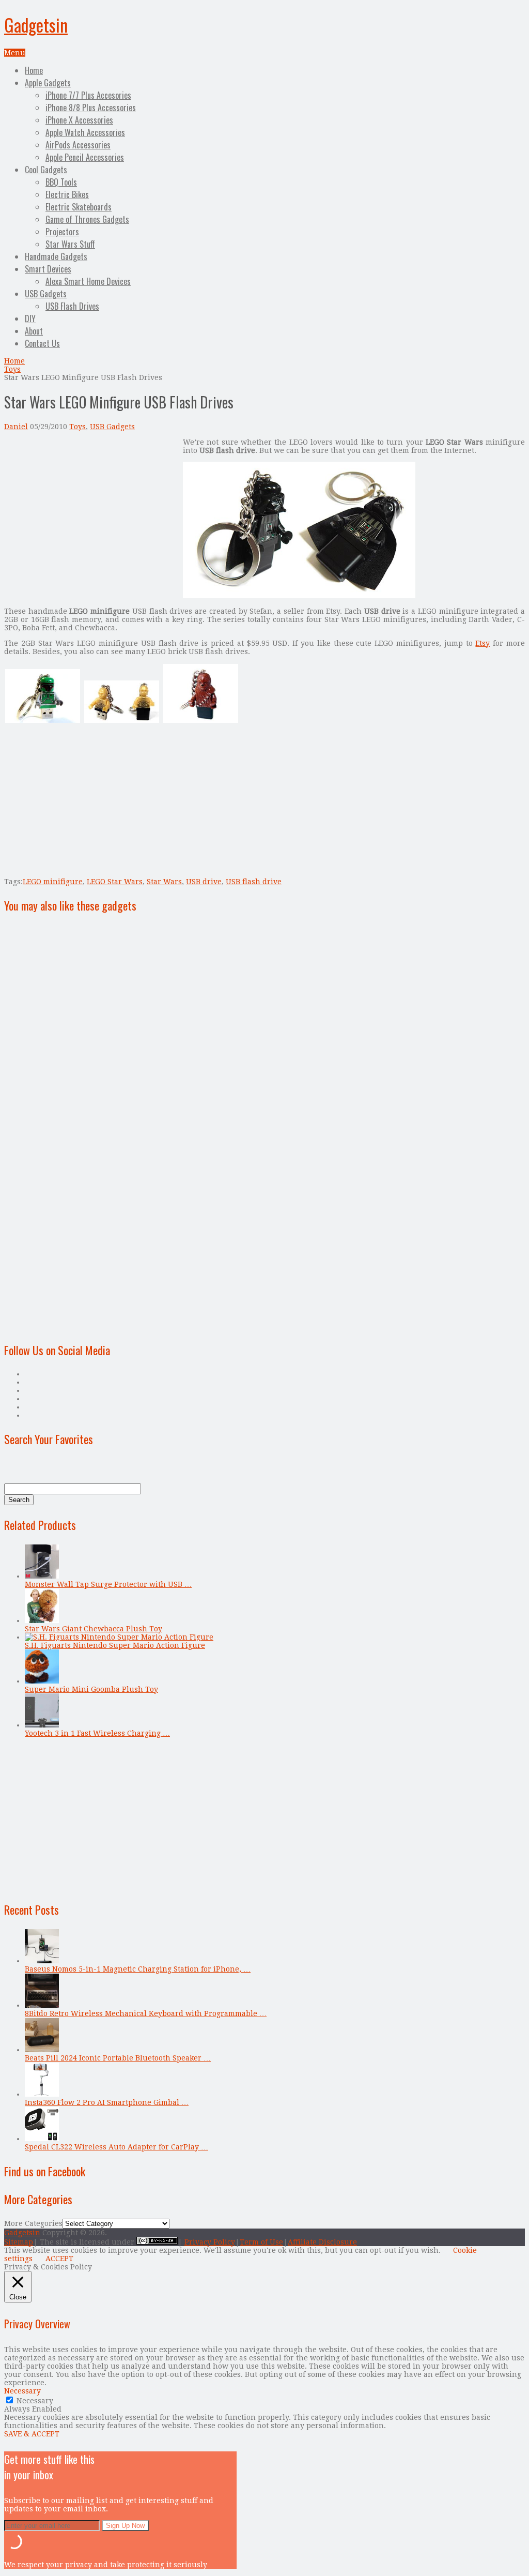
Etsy (483, 643)
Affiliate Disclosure (322, 2242)
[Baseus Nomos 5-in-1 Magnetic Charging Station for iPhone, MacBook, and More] (42, 1961)
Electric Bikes (67, 194)
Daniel (16, 427)
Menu (15, 53)
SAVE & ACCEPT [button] (32, 2434)
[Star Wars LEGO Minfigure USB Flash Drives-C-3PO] (122, 721)
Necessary (35, 2401)
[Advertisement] (91, 510)
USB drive (204, 882)
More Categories (33, 2223)
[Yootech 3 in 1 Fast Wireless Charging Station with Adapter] (42, 1725)
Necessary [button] (22, 2391)
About (34, 331)
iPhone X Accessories (79, 120)
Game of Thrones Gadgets (87, 219)
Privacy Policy (210, 2242)
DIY (30, 319)
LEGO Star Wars (115, 882)
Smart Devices (48, 269)
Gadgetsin (36, 25)
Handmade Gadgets (56, 256)
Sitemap (19, 2242)
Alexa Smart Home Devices (88, 281)
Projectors (62, 232)
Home (34, 70)
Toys (12, 369)
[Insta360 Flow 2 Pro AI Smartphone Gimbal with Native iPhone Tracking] (42, 2094)
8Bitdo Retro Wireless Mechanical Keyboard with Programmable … (146, 2013)
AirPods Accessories (78, 145)
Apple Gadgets (48, 83)
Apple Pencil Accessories (85, 157)
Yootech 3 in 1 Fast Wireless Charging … (97, 1733)
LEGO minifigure (53, 882)
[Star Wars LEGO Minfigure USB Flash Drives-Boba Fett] (43, 721)
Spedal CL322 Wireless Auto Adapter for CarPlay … (116, 2147)
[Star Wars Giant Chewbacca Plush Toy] (42, 1620)
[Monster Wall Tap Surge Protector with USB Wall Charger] (42, 1576)
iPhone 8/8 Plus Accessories (91, 108)
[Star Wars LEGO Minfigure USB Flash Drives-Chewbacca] (201, 721)
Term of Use (261, 2242)
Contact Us (42, 343)
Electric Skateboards (79, 207)
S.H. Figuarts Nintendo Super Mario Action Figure (115, 1645)
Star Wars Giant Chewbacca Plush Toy (94, 1629)
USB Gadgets (46, 294)
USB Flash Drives (72, 306)
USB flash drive (254, 882)
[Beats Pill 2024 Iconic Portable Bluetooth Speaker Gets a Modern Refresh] (42, 2050)
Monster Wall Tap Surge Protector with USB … (108, 1584)
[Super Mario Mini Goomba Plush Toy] (42, 1681)
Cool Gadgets (46, 170)
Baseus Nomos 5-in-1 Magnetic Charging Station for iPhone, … (138, 1969)
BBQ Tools (61, 182)
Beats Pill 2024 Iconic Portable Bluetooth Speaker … (118, 2058)
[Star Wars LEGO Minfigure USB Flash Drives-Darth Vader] (299, 596)
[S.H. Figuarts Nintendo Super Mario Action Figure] (119, 1637)
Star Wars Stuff (70, 244)
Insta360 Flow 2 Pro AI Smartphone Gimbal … (107, 2102)
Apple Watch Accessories (85, 132)
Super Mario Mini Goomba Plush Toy (91, 1689)
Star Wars (164, 882)
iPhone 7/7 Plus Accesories (88, 95)
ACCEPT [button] (59, 2259)
